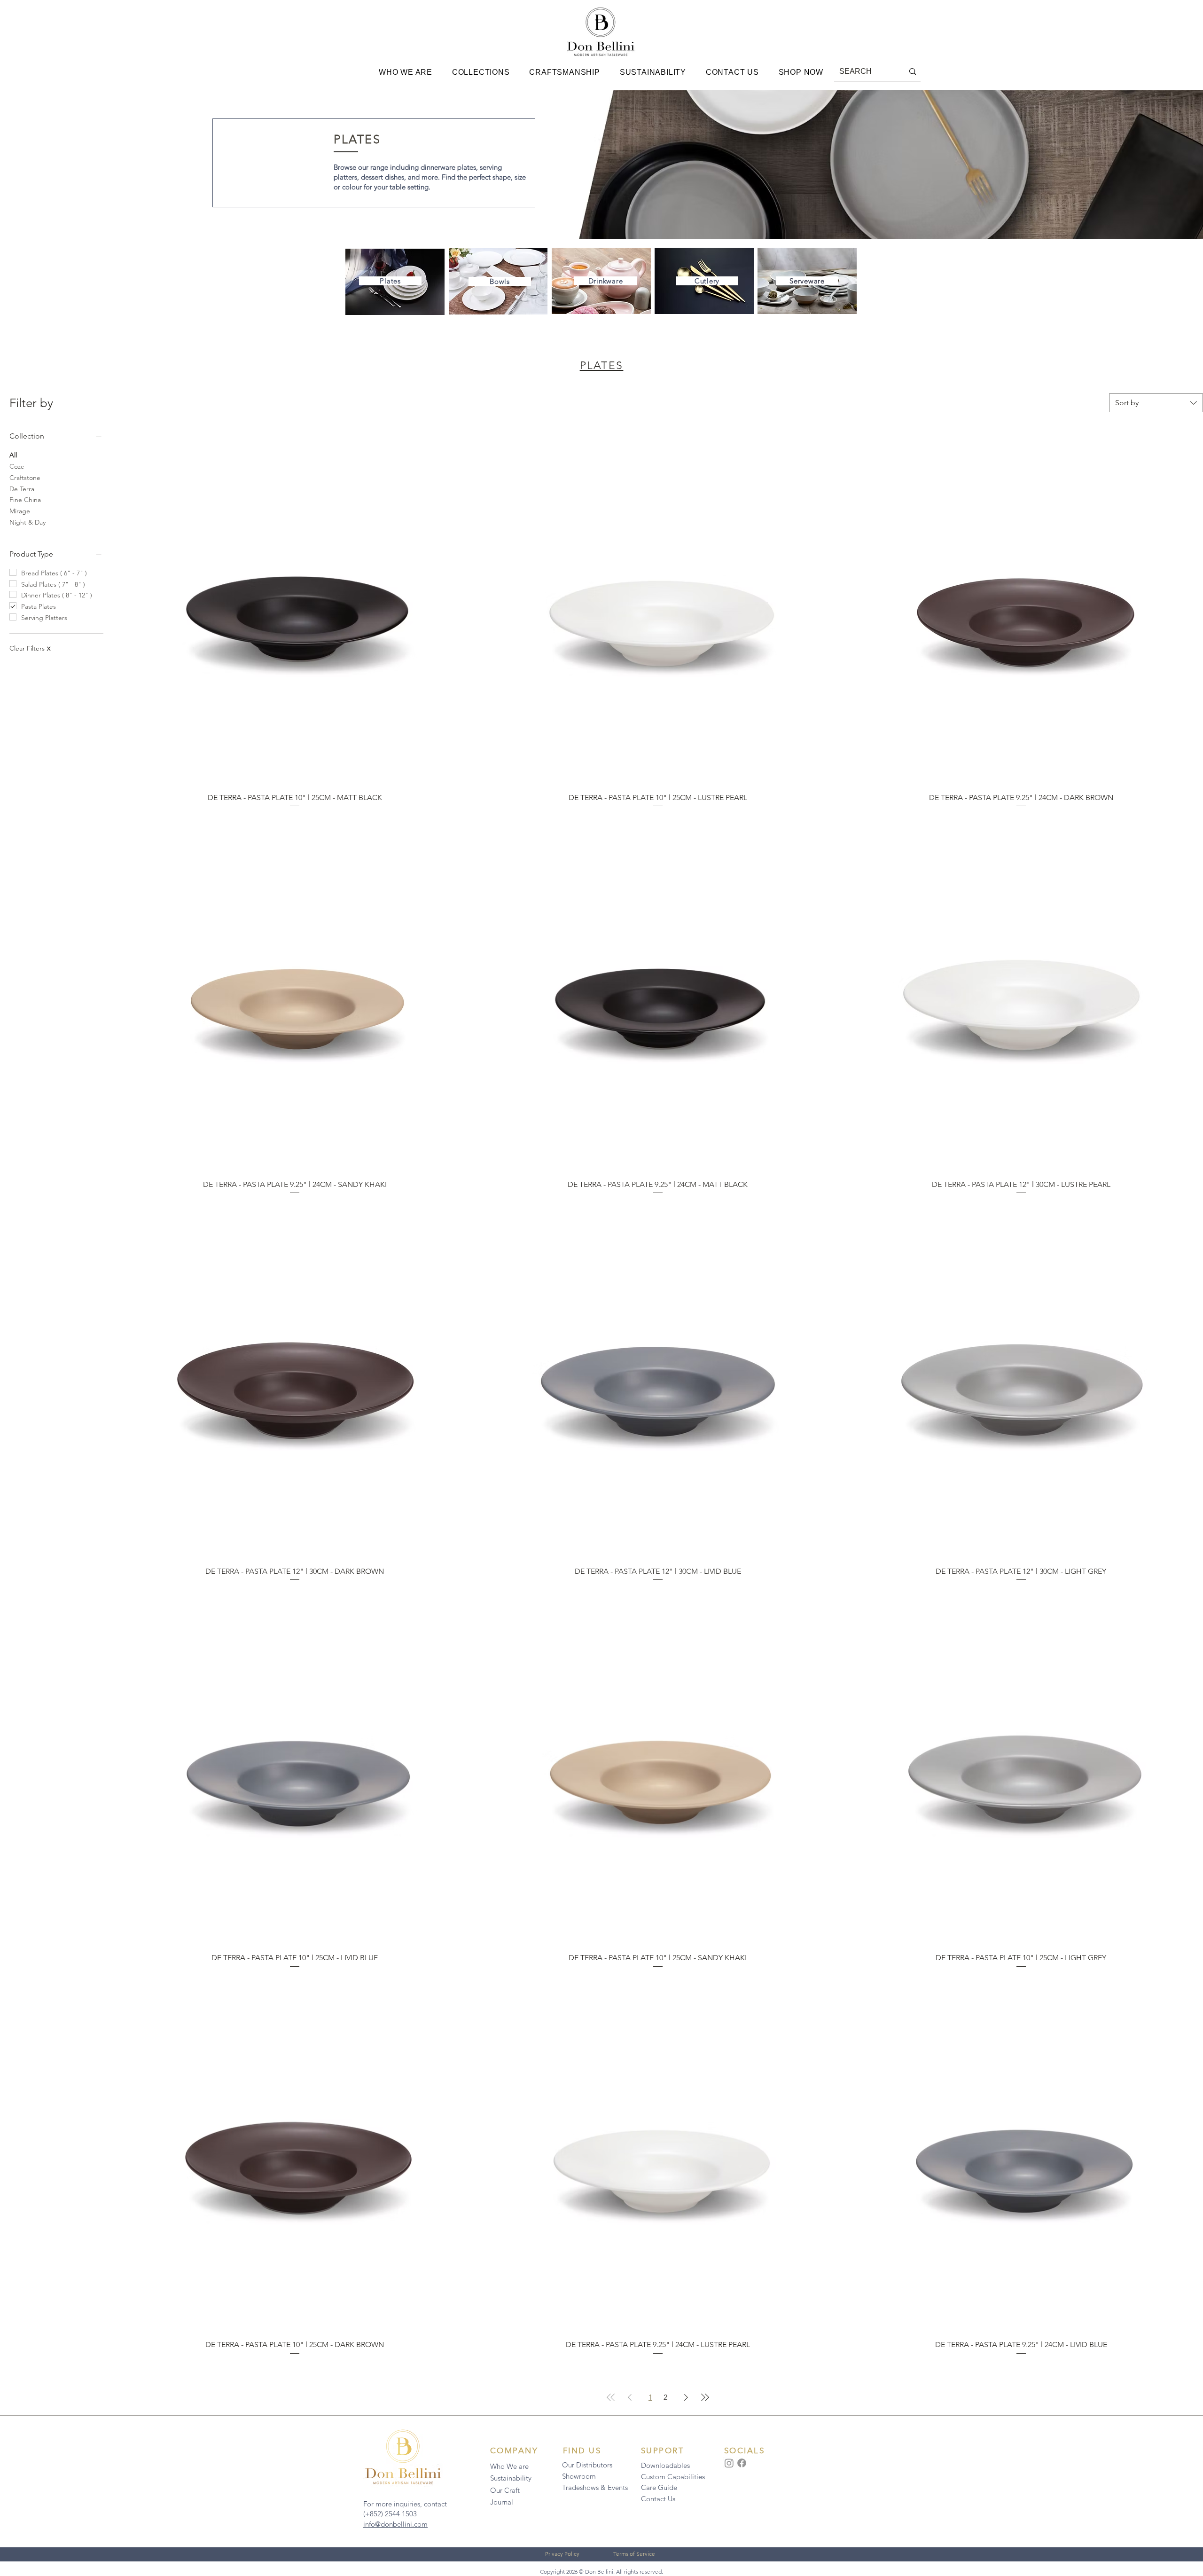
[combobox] (1156, 403)
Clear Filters (30, 648)
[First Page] (611, 2397)
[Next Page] (686, 2397)
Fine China (25, 500)
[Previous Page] (630, 2397)
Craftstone (25, 478)
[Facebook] (742, 2463)
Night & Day (27, 522)
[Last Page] (705, 2397)
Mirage (20, 511)
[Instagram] (729, 2463)
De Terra (22, 489)
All (13, 455)
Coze (17, 466)
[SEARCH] (913, 72)
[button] (406, 72)
